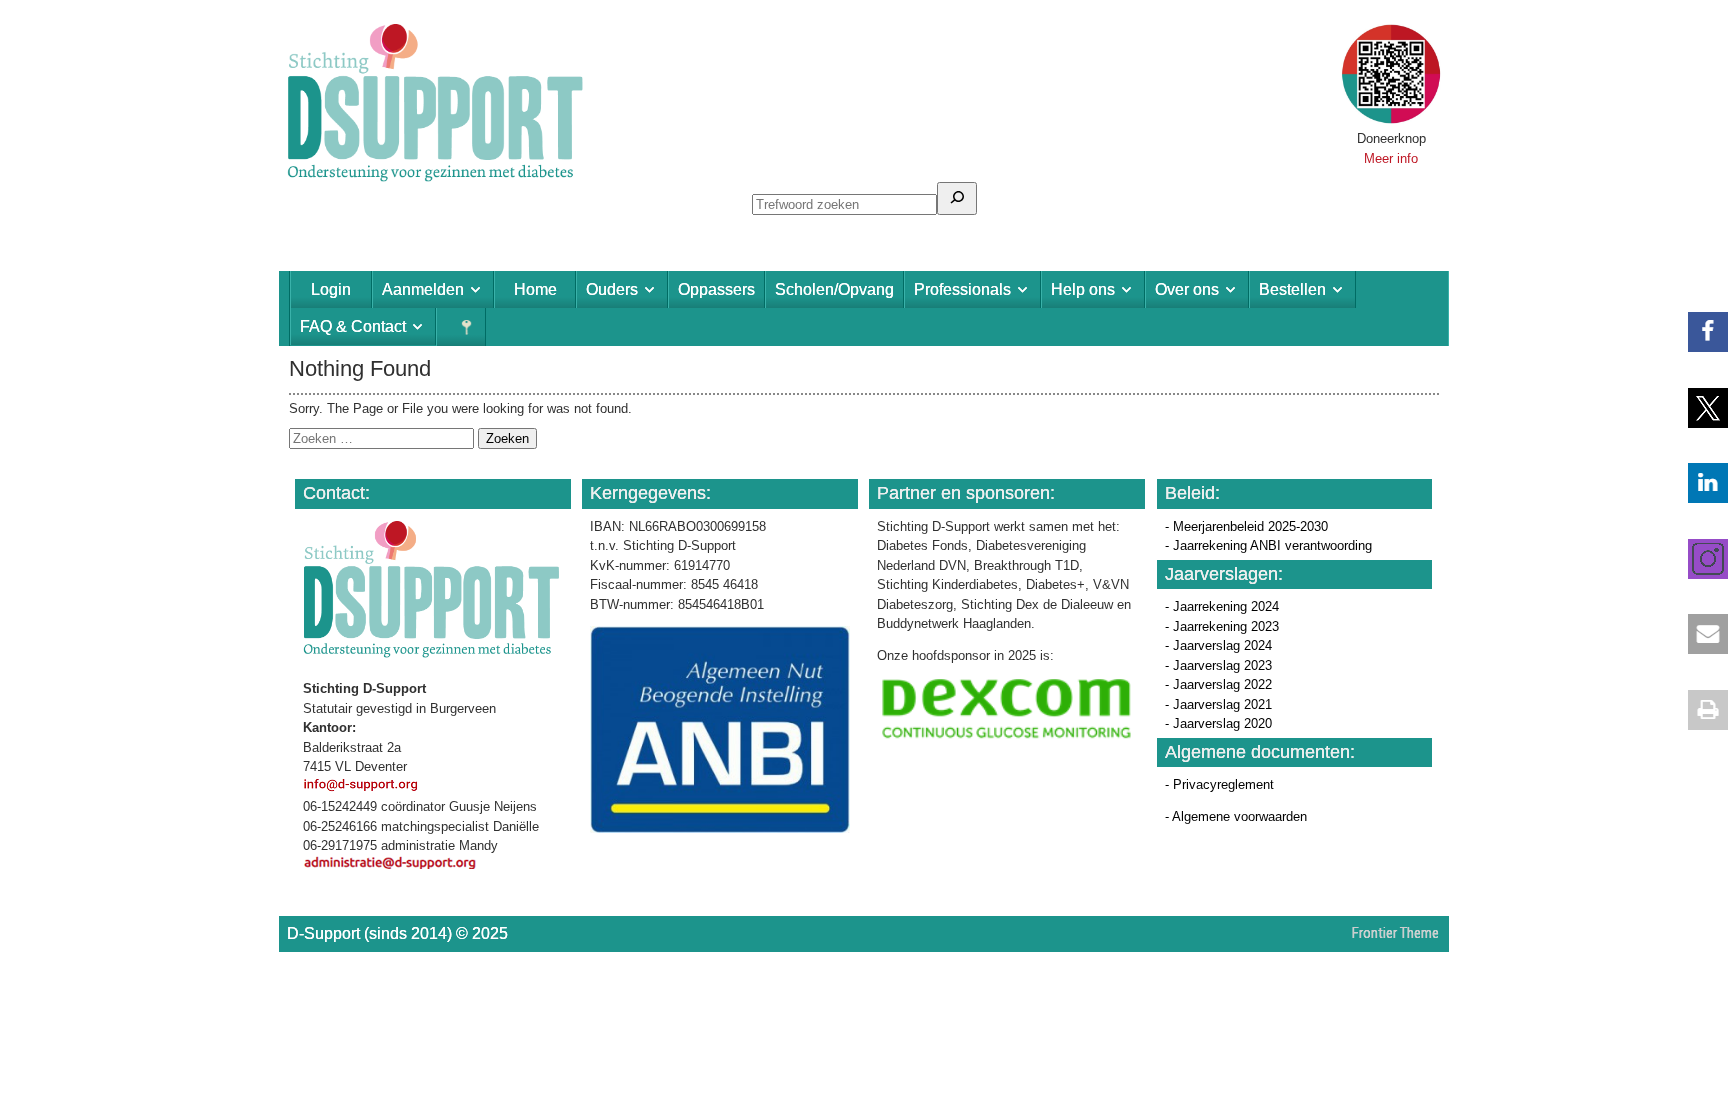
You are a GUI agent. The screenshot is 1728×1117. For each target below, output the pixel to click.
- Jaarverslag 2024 (1218, 645)
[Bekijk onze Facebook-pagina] (1698, 332)
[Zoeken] (957, 198)
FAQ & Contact (353, 326)
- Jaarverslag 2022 (1218, 684)
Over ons (1187, 289)
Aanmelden (423, 289)
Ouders (612, 289)
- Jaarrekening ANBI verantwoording (1268, 545)
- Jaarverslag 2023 (1218, 665)
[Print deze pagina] (1698, 710)
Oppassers (716, 289)
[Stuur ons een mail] (1698, 634)
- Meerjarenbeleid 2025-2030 (1246, 526)
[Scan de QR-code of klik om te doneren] (1391, 119)
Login (331, 289)
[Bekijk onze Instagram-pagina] (1698, 559)
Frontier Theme (1395, 933)
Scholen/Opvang (834, 289)
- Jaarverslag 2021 (1218, 704)
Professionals (962, 289)
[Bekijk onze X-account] (1698, 408)
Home (535, 289)
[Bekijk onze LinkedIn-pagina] (1698, 483)
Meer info (1391, 158)
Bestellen (1292, 289)
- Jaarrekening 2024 (1222, 606)
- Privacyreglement (1219, 784)
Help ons (1083, 289)
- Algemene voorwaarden (1236, 816)
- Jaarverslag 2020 (1218, 723)
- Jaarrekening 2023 (1222, 626)
